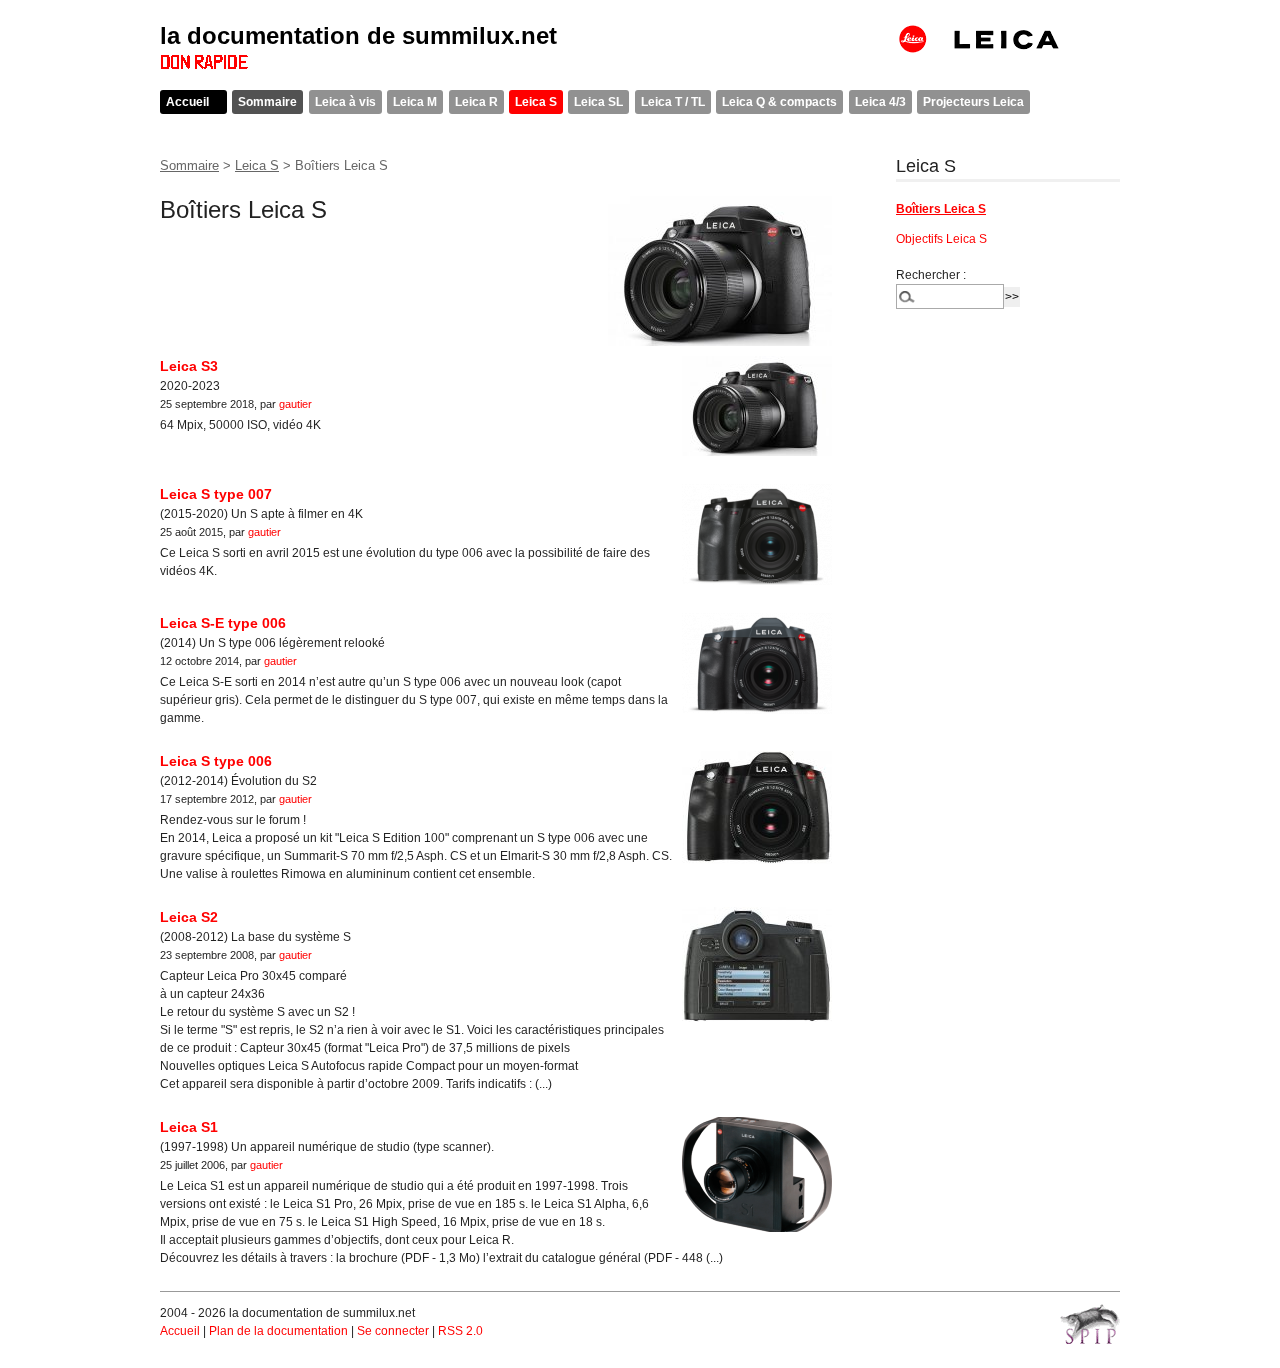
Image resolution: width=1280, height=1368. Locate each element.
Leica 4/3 (880, 102)
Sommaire (267, 102)
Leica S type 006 (216, 761)
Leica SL (598, 102)
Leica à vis (345, 102)
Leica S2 (189, 917)
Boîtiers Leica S (941, 209)
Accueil (187, 102)
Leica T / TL (673, 102)
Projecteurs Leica (973, 102)
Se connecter (393, 1331)
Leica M (415, 102)
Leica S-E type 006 (223, 623)
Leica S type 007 (216, 494)
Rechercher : (931, 275)
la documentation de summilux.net (358, 35)
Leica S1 (189, 1127)
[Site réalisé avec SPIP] (1090, 1324)
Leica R (476, 102)
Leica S (536, 102)
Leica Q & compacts (779, 102)
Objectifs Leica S (941, 239)
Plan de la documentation (278, 1331)
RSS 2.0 (460, 1331)
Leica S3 (189, 366)
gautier (295, 404)
